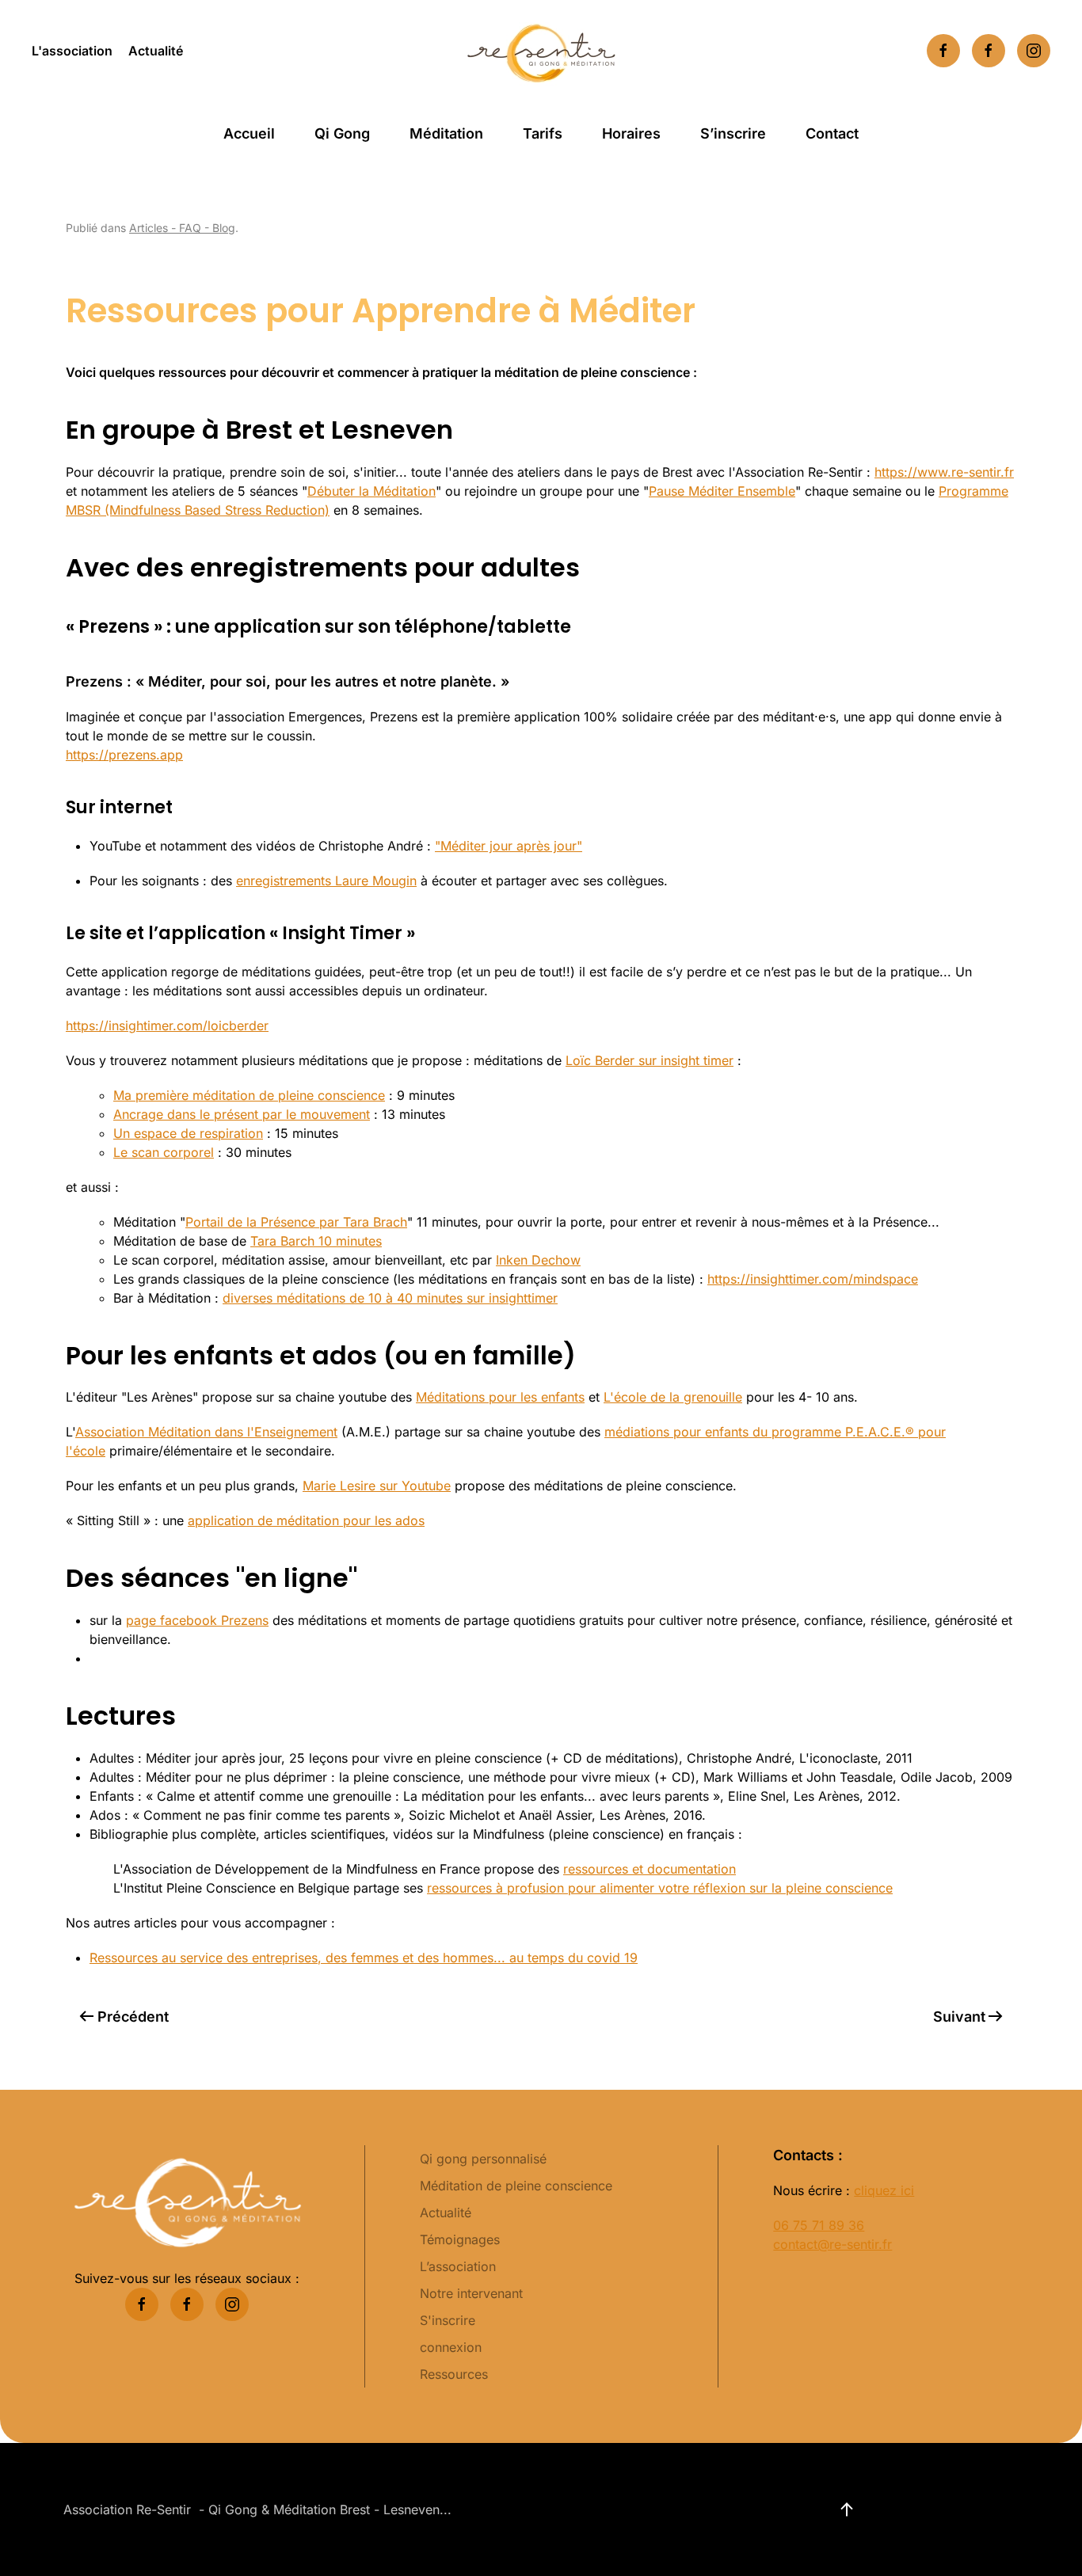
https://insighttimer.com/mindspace (813, 1279)
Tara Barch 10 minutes (316, 1241)
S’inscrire (733, 133)
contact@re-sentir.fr (832, 2244)
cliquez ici (884, 2190)
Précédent (133, 2017)
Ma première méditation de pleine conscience (249, 1095)
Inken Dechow (538, 1260)
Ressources (454, 2374)
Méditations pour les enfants (500, 1397)
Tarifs (543, 133)
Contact (832, 133)
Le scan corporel (164, 1152)
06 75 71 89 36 (819, 2225)
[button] (847, 2509)
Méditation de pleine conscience (516, 2186)
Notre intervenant (471, 2293)
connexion (451, 2347)
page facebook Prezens (197, 1620)
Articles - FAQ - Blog (182, 228)
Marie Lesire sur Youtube (377, 1486)
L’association (458, 2266)
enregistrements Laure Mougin (326, 881)
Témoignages (460, 2239)
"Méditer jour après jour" (509, 846)
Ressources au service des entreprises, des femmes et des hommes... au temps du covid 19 (364, 1958)
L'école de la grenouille (673, 1397)
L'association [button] (72, 51)
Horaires (631, 133)
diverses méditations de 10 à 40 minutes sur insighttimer (390, 1298)
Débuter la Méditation (371, 491)
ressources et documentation (650, 1869)
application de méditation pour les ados (306, 1520)
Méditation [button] (446, 133)
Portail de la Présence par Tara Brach (296, 1222)
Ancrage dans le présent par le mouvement (242, 1114)
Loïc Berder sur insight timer (650, 1060)
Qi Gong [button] (342, 133)
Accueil (249, 133)
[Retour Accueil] (541, 51)
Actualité (156, 51)
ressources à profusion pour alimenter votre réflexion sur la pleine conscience (660, 1888)
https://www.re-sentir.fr (944, 472)
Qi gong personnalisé (483, 2159)
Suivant (959, 2017)
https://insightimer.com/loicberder (167, 1025)
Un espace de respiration (188, 1133)
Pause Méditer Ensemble (722, 491)
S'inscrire (448, 2320)
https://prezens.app (124, 755)
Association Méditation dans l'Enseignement (206, 1432)
